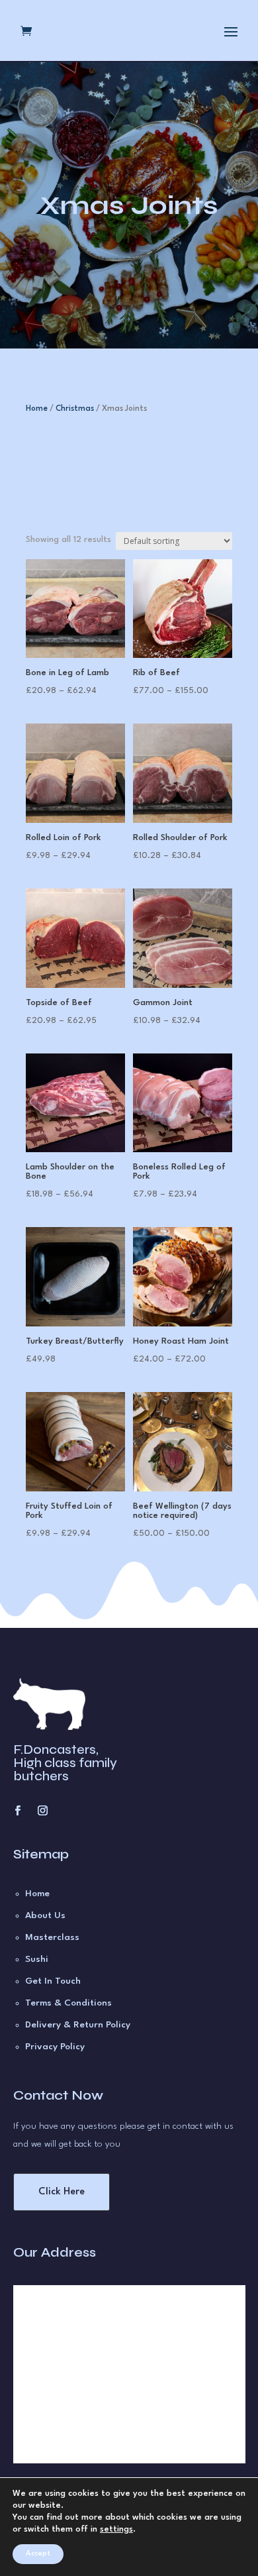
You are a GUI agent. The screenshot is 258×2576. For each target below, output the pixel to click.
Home (37, 409)
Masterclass (52, 1937)
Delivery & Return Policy (78, 2025)
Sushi (37, 1959)
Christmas (75, 409)
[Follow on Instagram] (43, 1811)
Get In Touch (53, 1981)
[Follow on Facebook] (18, 1811)
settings (116, 2529)
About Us (45, 1915)
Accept (38, 2554)
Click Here (62, 2192)
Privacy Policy (55, 2047)
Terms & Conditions (68, 2003)
